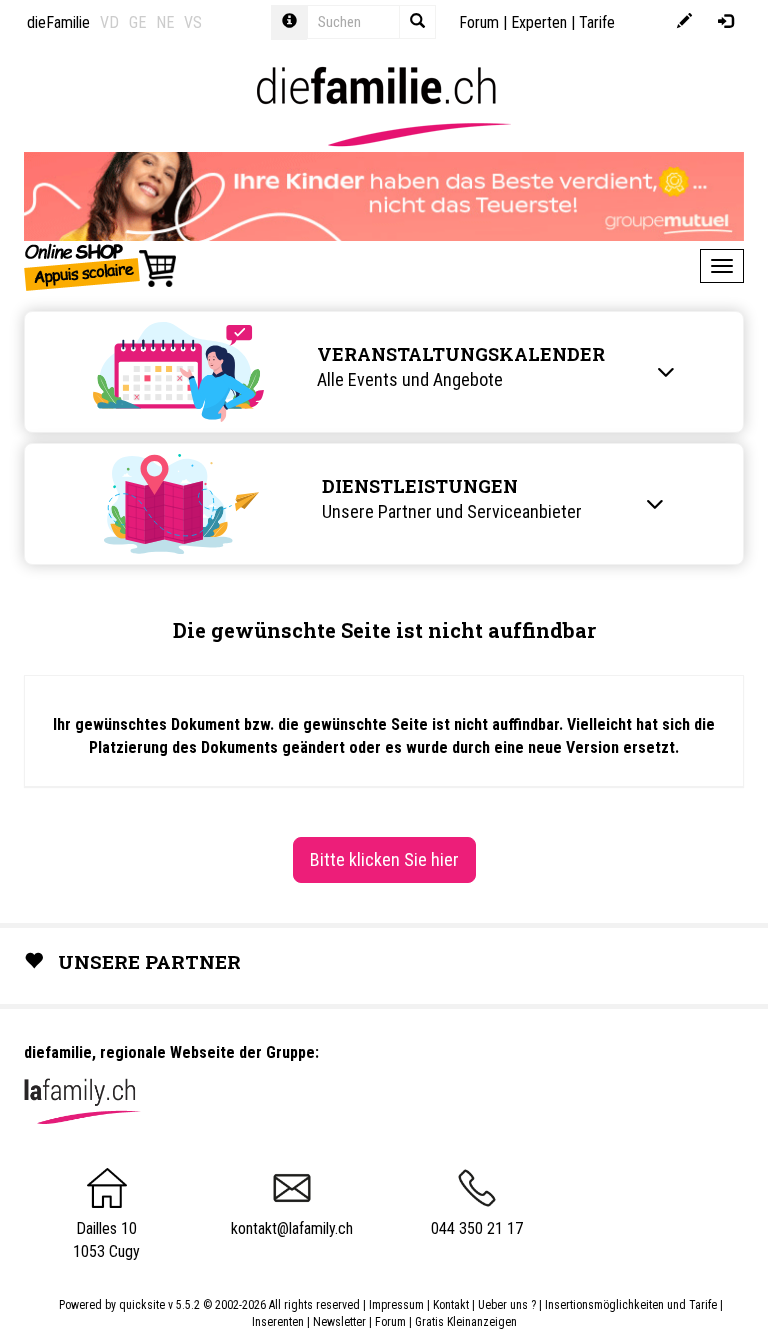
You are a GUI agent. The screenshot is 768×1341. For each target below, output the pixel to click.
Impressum (396, 1305)
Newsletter (339, 1322)
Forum (479, 22)
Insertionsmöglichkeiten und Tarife (631, 1305)
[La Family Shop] (101, 266)
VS (193, 22)
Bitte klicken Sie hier (384, 859)
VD (109, 22)
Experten (539, 22)
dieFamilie (58, 22)
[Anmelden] (725, 22)
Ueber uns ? (507, 1305)
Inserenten (279, 1322)
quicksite (142, 1305)
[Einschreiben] (684, 22)
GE (137, 22)
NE (165, 22)
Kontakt (451, 1305)
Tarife (597, 22)
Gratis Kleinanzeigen (466, 1322)
